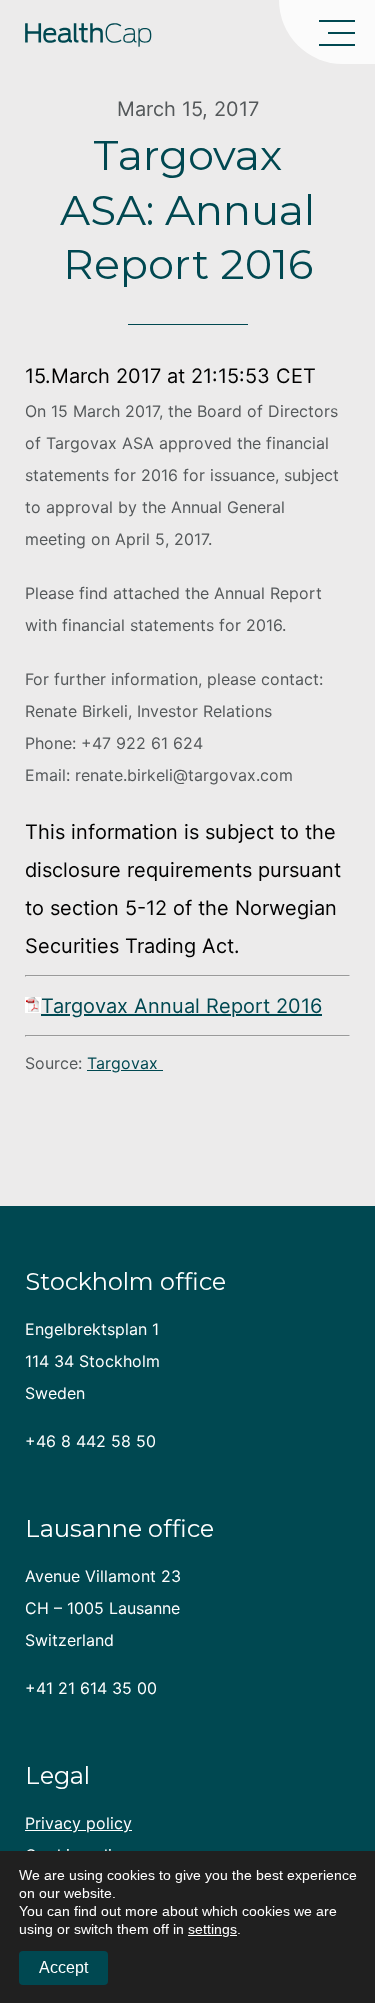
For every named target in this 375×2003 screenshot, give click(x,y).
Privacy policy (78, 1823)
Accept (63, 1967)
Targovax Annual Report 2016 (181, 1006)
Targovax (125, 1063)
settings (212, 1929)
